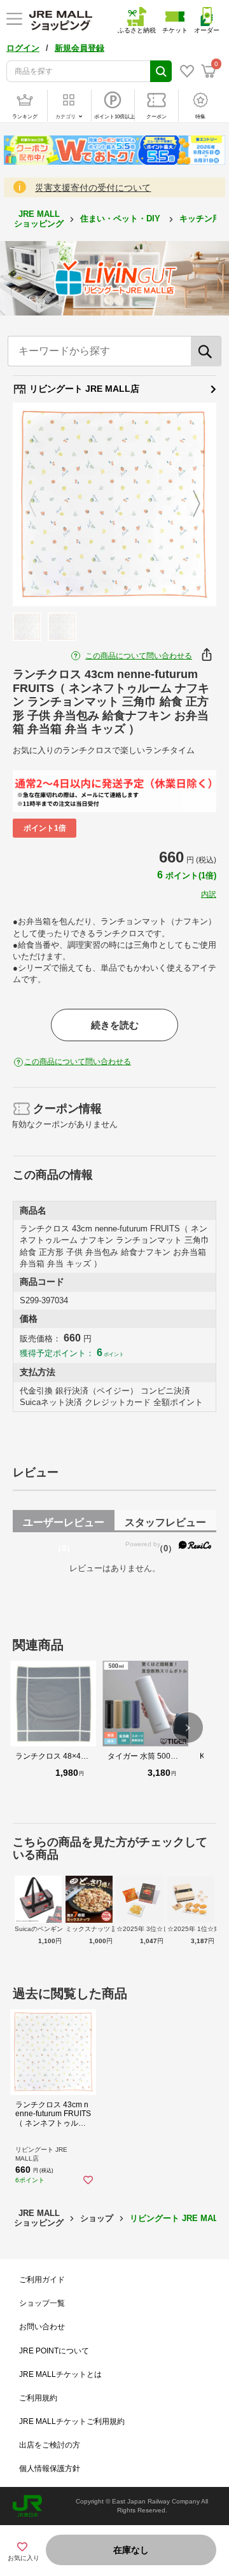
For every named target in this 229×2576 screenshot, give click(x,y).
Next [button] (189, 504)
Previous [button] (40, 504)
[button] (188, 1728)
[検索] (206, 351)
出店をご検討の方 (50, 2445)
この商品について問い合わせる (139, 656)
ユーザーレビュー (64, 1525)
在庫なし (131, 2550)
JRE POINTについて (54, 2351)
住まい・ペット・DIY (121, 218)
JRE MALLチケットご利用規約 (72, 2421)
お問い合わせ (42, 2327)
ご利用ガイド (42, 2280)
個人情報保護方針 (50, 2469)
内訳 (209, 894)
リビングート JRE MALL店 (83, 389)
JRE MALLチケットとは (60, 2374)
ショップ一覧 (42, 2303)
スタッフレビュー (165, 1525)
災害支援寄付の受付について (93, 188)
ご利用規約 (38, 2398)
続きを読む (115, 1025)
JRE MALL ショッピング (39, 218)
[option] (114, 504)
